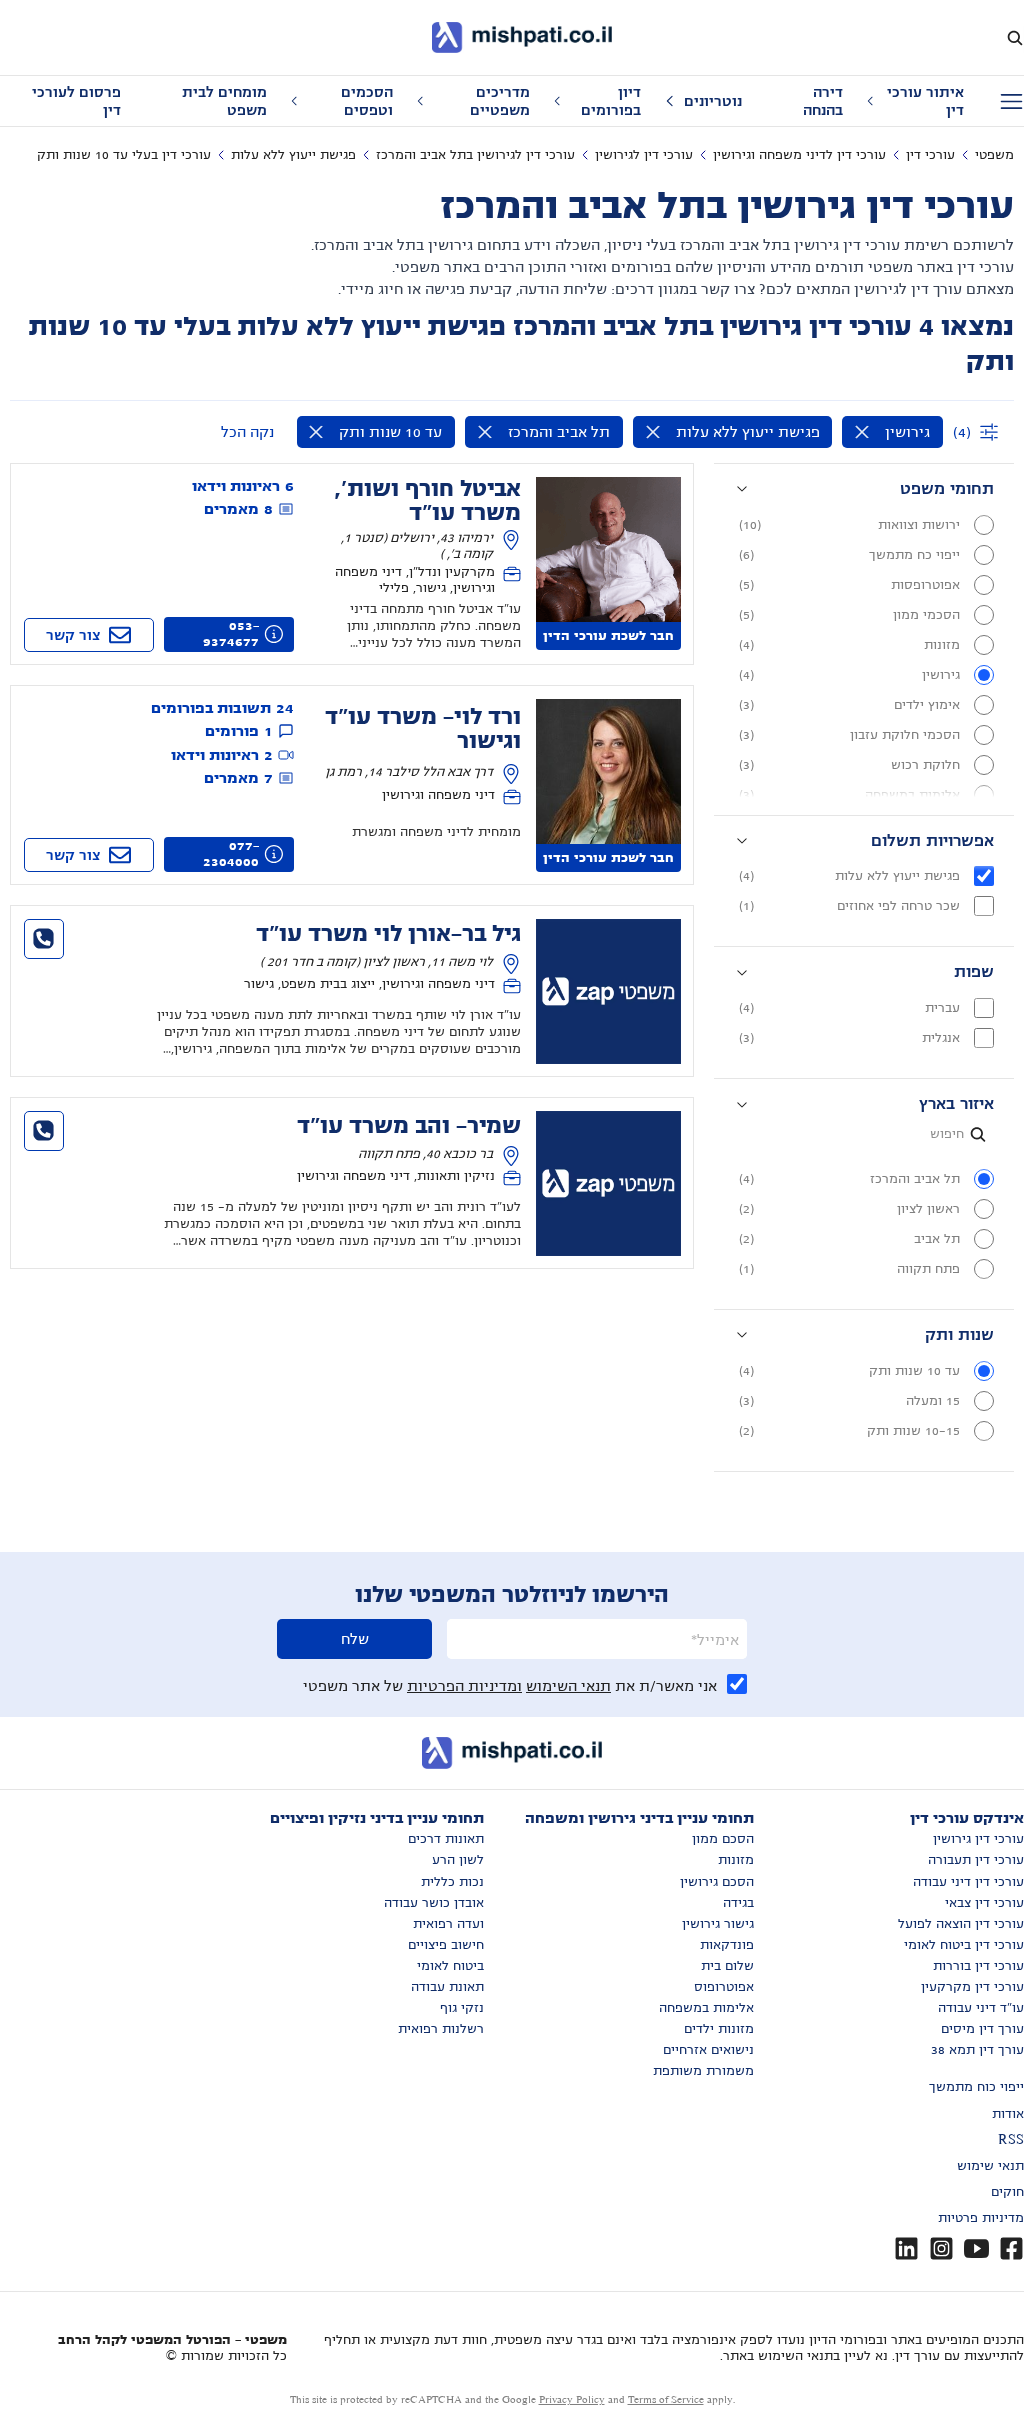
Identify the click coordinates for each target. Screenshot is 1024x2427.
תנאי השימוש (568, 1686)
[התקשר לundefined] (44, 939)
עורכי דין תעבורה (976, 1860)
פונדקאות (727, 1945)
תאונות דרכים (446, 1839)
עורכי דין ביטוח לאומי (964, 1945)
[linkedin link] (906, 2248)
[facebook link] (1011, 2248)
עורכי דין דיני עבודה (968, 1882)
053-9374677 (231, 634)
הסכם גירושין (717, 1882)
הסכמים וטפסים (367, 101)
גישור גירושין (718, 1924)
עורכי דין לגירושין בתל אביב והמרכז (475, 155)
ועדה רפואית (448, 1924)
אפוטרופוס (724, 1987)
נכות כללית (452, 1882)
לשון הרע (458, 1860)
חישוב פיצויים (446, 1945)
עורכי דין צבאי (984, 1903)
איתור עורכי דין (925, 101)
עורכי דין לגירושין (644, 155)
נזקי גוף (462, 2008)
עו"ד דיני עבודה (981, 2008)
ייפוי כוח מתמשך (976, 2087)
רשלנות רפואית (441, 2029)
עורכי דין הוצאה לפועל (961, 1924)
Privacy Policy (572, 2399)
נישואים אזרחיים (708, 2050)
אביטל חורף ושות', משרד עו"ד (428, 501)
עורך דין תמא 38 (977, 2050)
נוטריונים (713, 101)
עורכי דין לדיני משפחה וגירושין (799, 155)
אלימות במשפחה (706, 2008)
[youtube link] (976, 2248)
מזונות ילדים (719, 2029)
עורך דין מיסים (982, 2029)
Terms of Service (666, 2399)
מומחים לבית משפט (224, 101)
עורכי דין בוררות (978, 1966)
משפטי (994, 155)
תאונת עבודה (447, 1987)
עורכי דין (930, 155)
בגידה (738, 1903)
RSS (1011, 2140)
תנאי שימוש (990, 2166)
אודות (1008, 2114)
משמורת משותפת (703, 2071)
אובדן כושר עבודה (434, 1903)
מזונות (736, 1860)
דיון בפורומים (611, 101)
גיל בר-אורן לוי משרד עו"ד (388, 934)
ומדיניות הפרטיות (464, 1686)
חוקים (1007, 2192)
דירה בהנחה (823, 101)
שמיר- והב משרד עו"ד (409, 1126)
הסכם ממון (723, 1839)
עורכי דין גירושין (978, 1839)
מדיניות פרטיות (981, 2218)
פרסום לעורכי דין (76, 101)
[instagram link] (941, 2248)
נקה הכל (247, 432)
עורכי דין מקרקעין (972, 1987)
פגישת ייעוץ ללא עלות (293, 155)
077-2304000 (231, 854)
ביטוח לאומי (450, 1966)
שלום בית (727, 1966)
